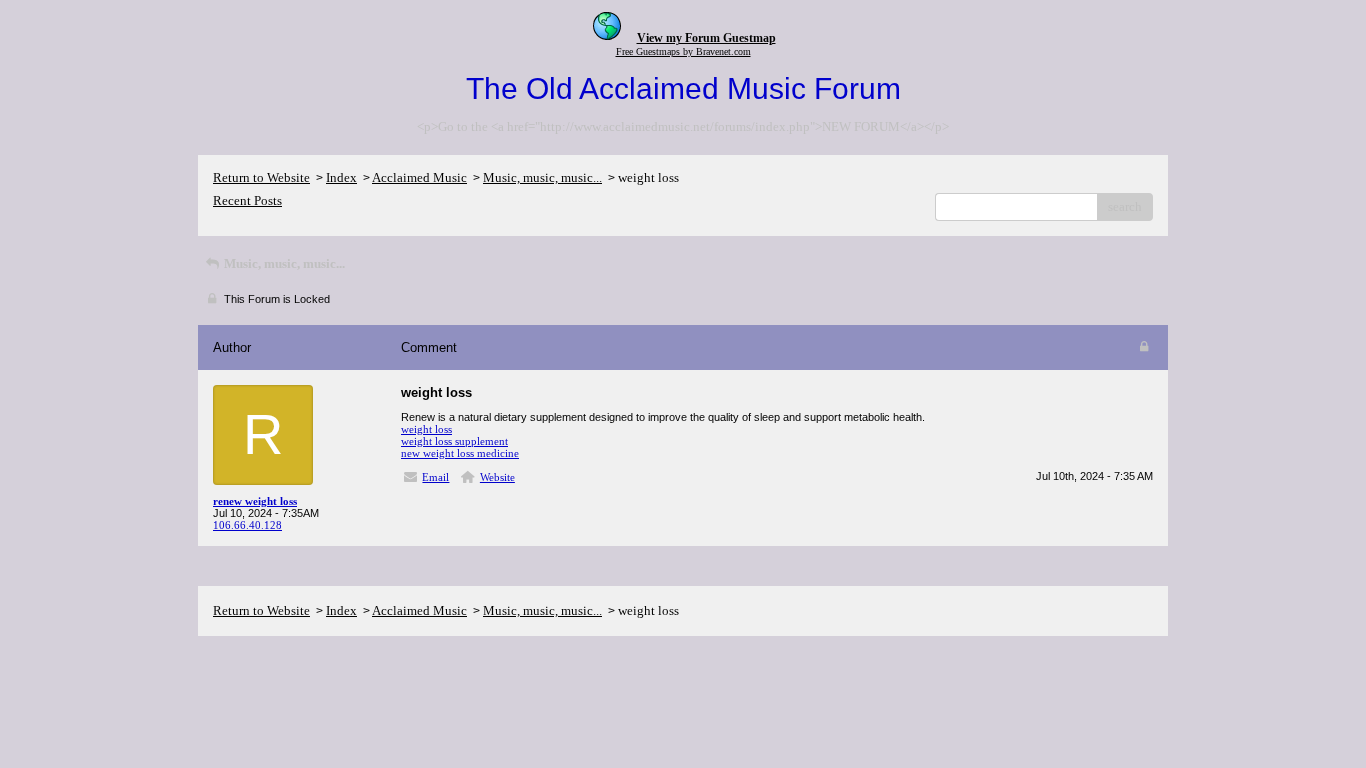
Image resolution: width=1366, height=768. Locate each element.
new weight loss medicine (460, 453)
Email (435, 477)
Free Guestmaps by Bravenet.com (683, 51)
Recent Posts (247, 200)
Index (341, 177)
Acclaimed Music (419, 177)
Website (497, 477)
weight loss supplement (454, 441)
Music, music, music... (542, 177)
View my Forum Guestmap (706, 38)
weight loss (426, 429)
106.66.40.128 (247, 525)
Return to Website (261, 177)
